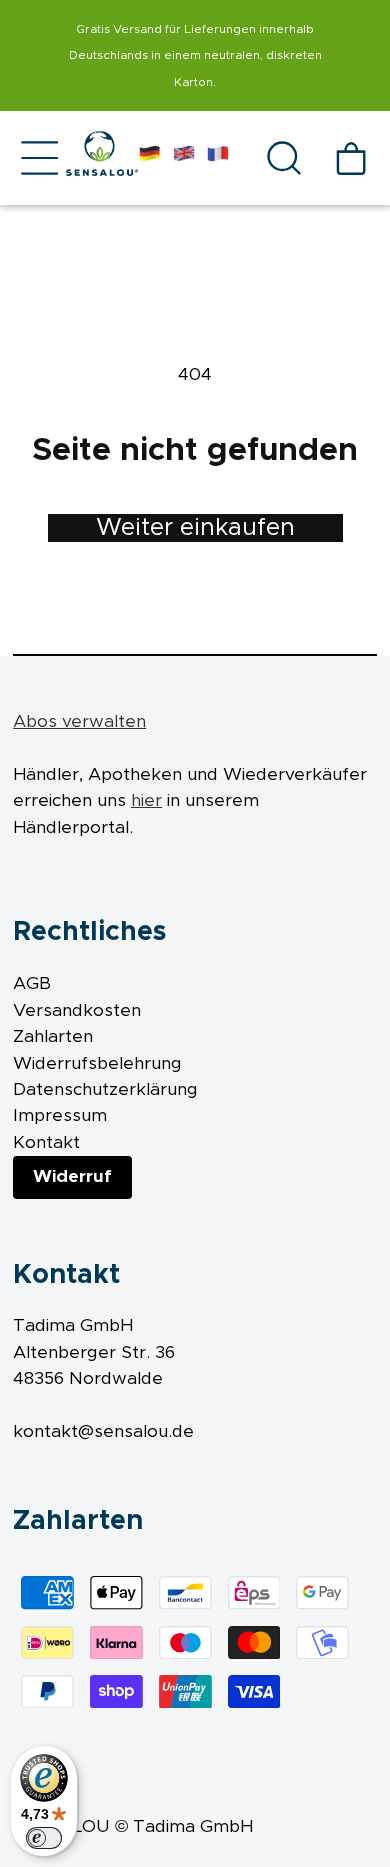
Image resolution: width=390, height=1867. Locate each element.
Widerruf (72, 1177)
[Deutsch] (150, 158)
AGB (32, 984)
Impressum (60, 1116)
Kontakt (46, 1143)
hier (146, 801)
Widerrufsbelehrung (97, 1064)
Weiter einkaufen (195, 528)
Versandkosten (77, 1011)
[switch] (44, 1838)
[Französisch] (218, 158)
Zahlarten (53, 1037)
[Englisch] (184, 158)
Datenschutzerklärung (105, 1090)
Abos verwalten (79, 722)
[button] (39, 158)
